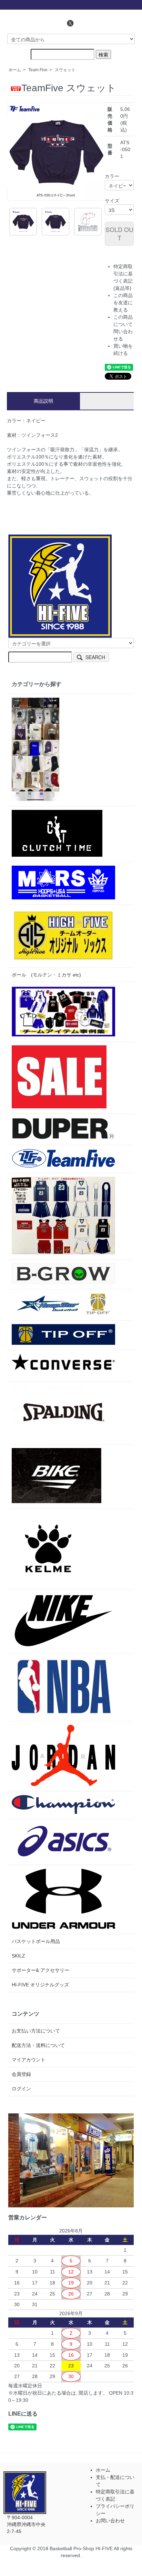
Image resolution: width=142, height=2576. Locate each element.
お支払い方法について (36, 2031)
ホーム (15, 70)
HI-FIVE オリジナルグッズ (40, 1985)
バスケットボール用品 (36, 1941)
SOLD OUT (119, 233)
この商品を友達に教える (123, 303)
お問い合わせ (110, 2521)
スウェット (65, 70)
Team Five (38, 70)
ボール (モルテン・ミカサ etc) (46, 975)
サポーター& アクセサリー (40, 1970)
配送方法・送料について (38, 2045)
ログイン (21, 2089)
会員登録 (21, 2074)
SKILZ (18, 1956)
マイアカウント (29, 2060)
